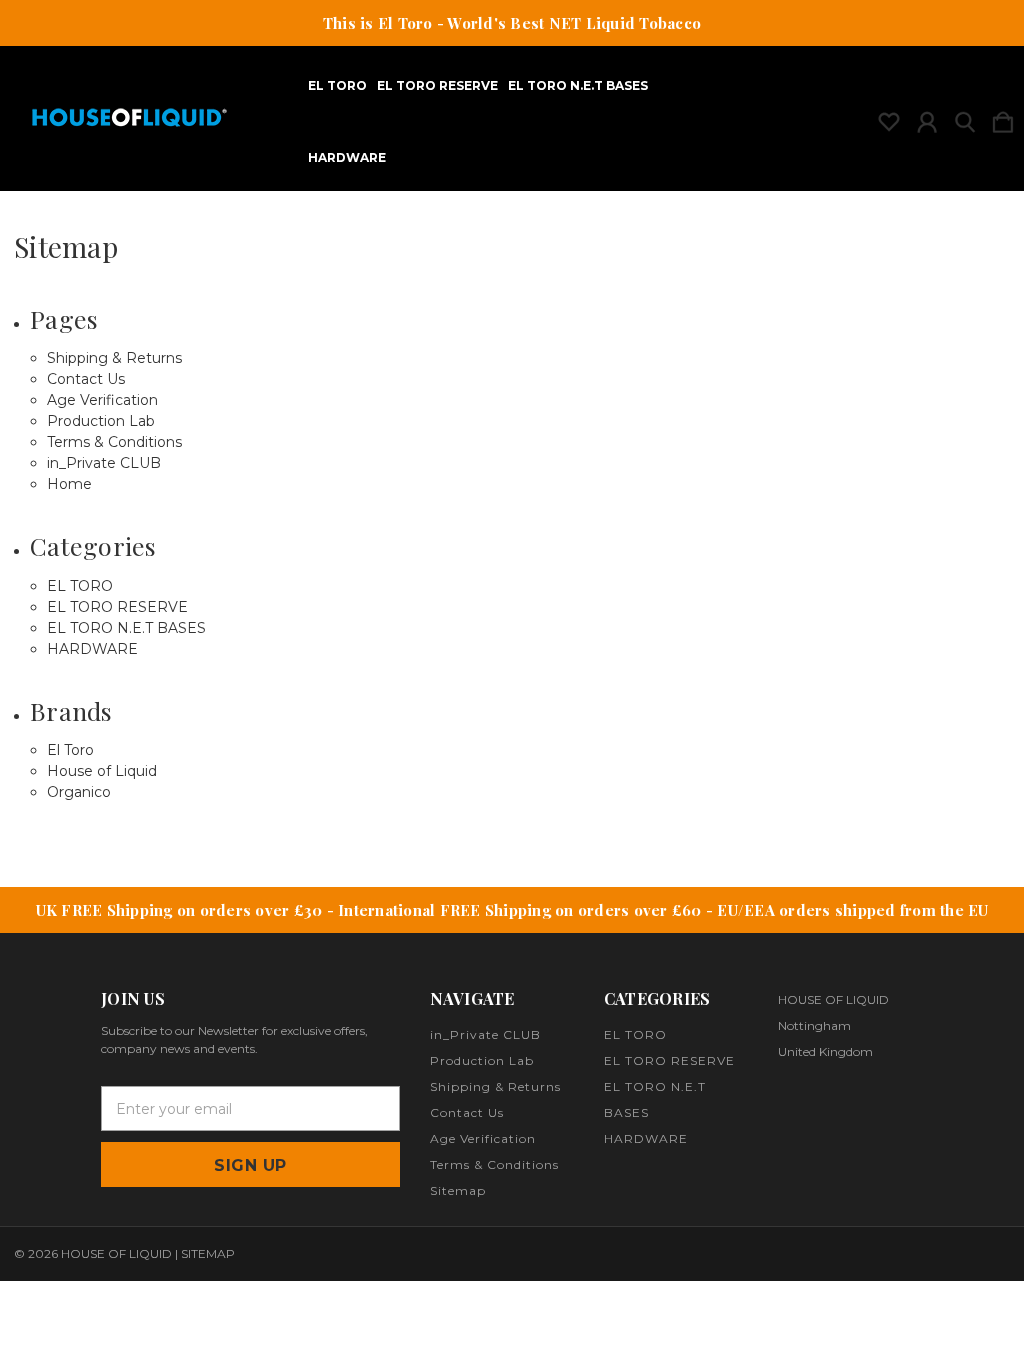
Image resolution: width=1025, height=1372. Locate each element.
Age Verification (102, 400)
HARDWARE (347, 158)
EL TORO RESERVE (437, 86)
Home (69, 484)
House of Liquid (102, 771)
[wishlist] (889, 118)
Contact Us (86, 379)
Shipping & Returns (114, 358)
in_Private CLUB (104, 463)
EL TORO (337, 86)
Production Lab (101, 421)
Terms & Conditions (114, 442)
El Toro (70, 750)
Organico (79, 792)
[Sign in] (927, 118)
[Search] (965, 118)
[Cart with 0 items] (1003, 118)
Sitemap (458, 1190)
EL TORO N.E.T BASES (578, 86)
